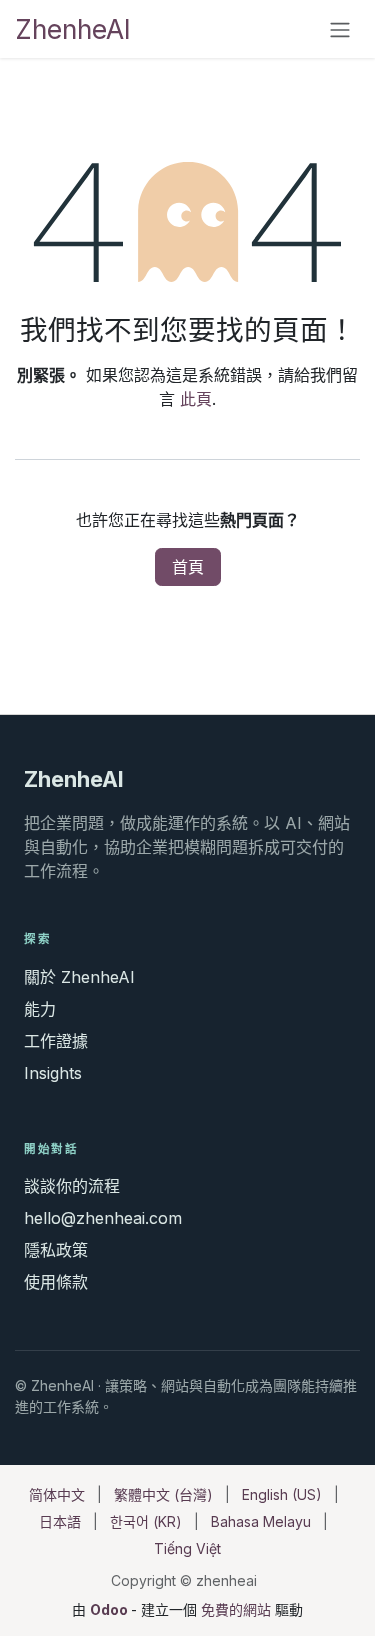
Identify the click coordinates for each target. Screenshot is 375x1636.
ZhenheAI (73, 29)
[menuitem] (57, 1494)
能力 (40, 1009)
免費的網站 (236, 1609)
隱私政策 (56, 1250)
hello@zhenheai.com (103, 1218)
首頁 (188, 567)
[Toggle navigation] (340, 29)
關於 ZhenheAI (79, 977)
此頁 (196, 399)
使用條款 (56, 1282)
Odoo (110, 1609)
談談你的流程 (72, 1186)
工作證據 (56, 1041)
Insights (53, 1073)
